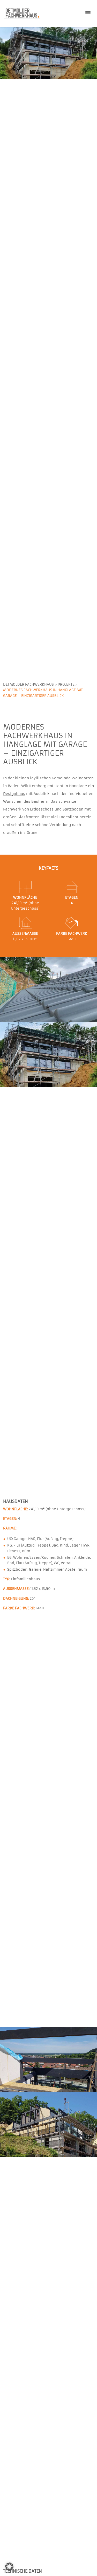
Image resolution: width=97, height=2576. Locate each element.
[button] (9, 2567)
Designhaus (14, 794)
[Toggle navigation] (88, 13)
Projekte (66, 685)
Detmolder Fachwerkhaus (28, 685)
